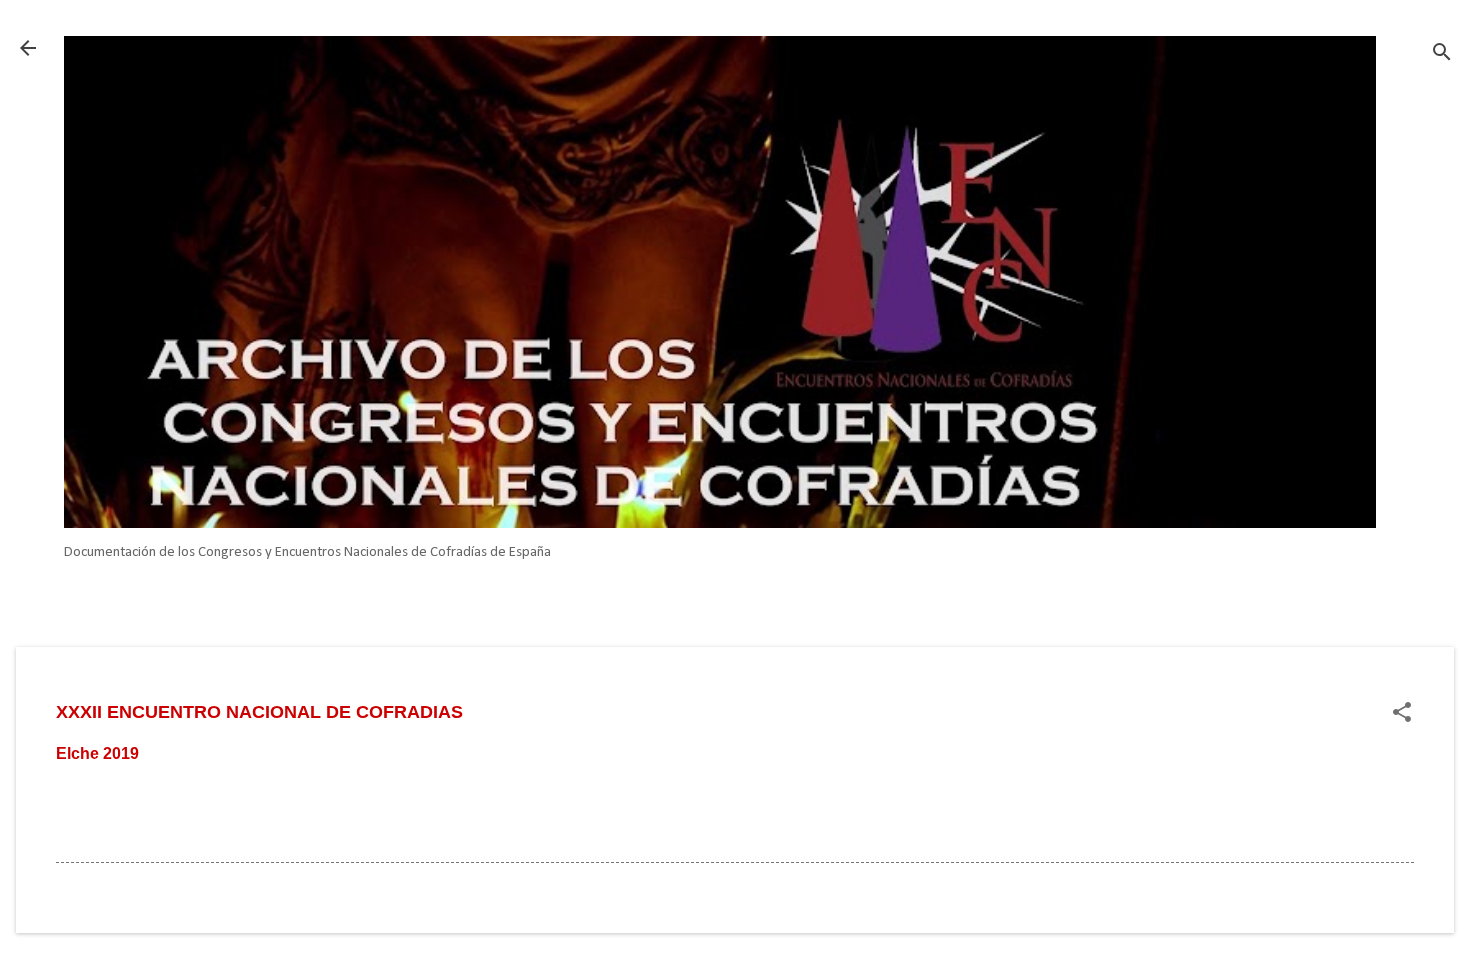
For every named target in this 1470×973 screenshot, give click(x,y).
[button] (1402, 714)
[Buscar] (1442, 54)
